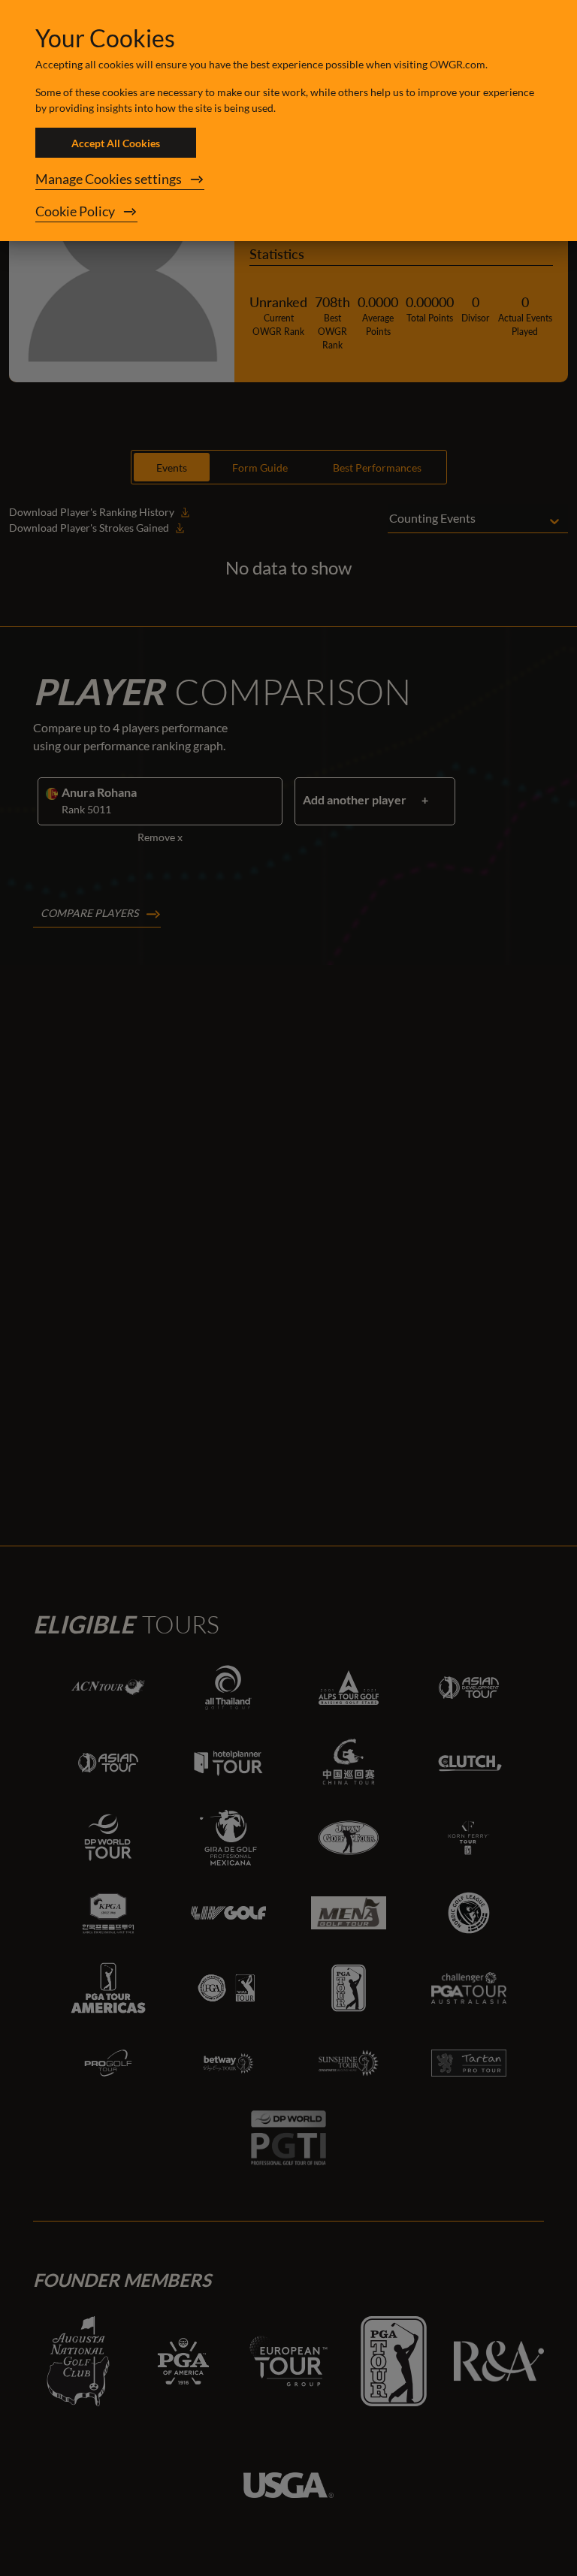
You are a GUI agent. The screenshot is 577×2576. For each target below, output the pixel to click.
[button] (288, 179)
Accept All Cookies (116, 143)
